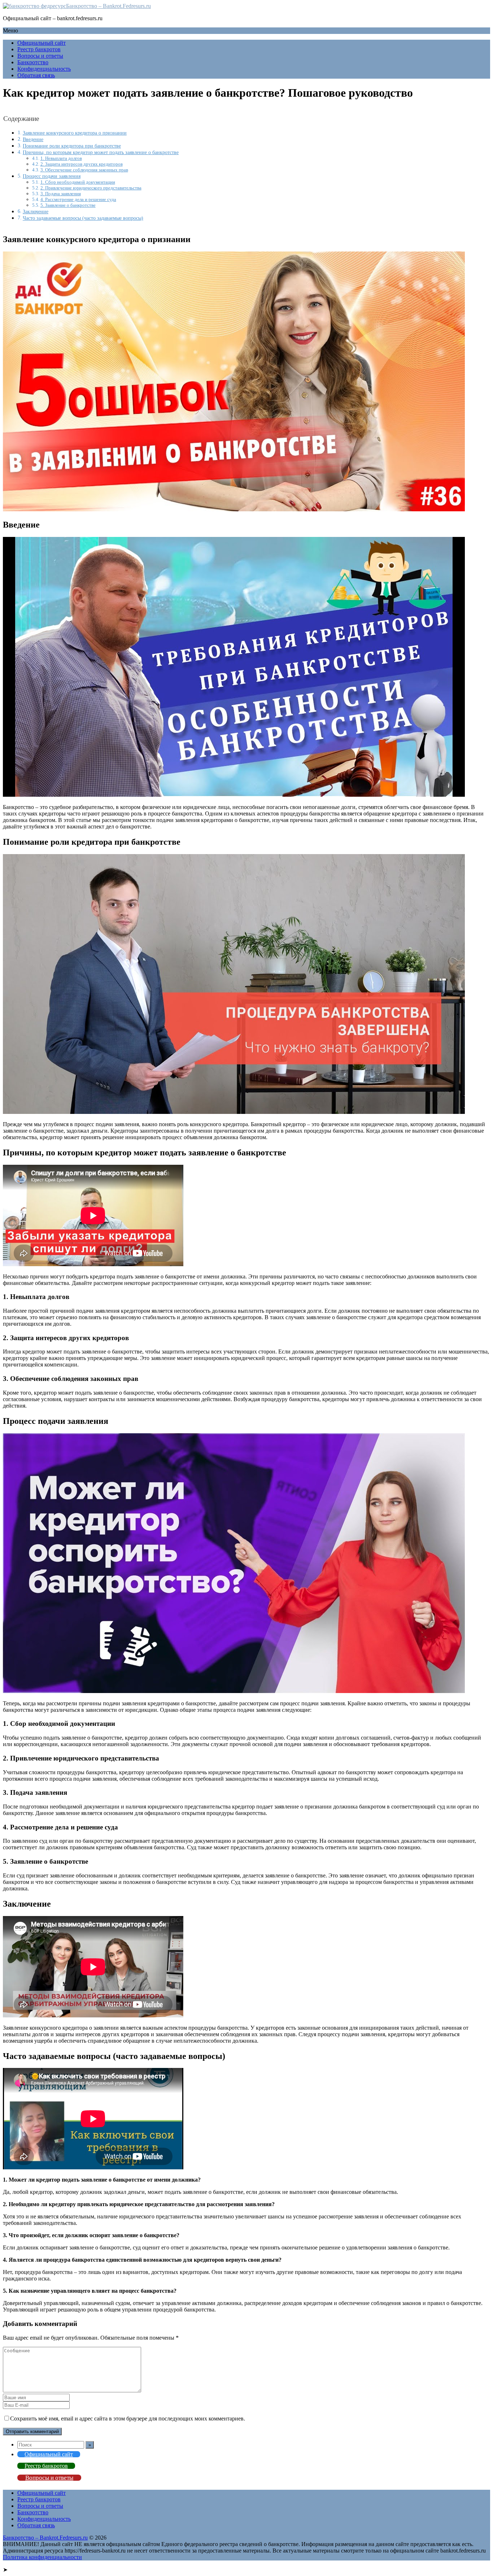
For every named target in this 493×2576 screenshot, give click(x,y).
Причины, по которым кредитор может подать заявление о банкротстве (101, 152)
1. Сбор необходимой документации (78, 182)
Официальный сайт (42, 43)
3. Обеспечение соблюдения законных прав (84, 170)
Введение (33, 139)
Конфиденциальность (44, 69)
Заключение (36, 211)
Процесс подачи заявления (52, 176)
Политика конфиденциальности (42, 2557)
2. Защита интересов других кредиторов (82, 164)
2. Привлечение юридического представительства (91, 188)
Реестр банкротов (39, 49)
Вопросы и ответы (40, 56)
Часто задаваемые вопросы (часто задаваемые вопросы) (83, 218)
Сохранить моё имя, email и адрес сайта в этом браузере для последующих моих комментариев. (128, 2418)
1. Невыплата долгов (61, 158)
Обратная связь (36, 75)
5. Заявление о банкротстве (68, 205)
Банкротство (33, 62)
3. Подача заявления (61, 194)
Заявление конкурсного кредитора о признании (75, 133)
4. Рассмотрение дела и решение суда (78, 199)
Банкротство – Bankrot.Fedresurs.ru (108, 6)
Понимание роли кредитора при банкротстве (72, 146)
